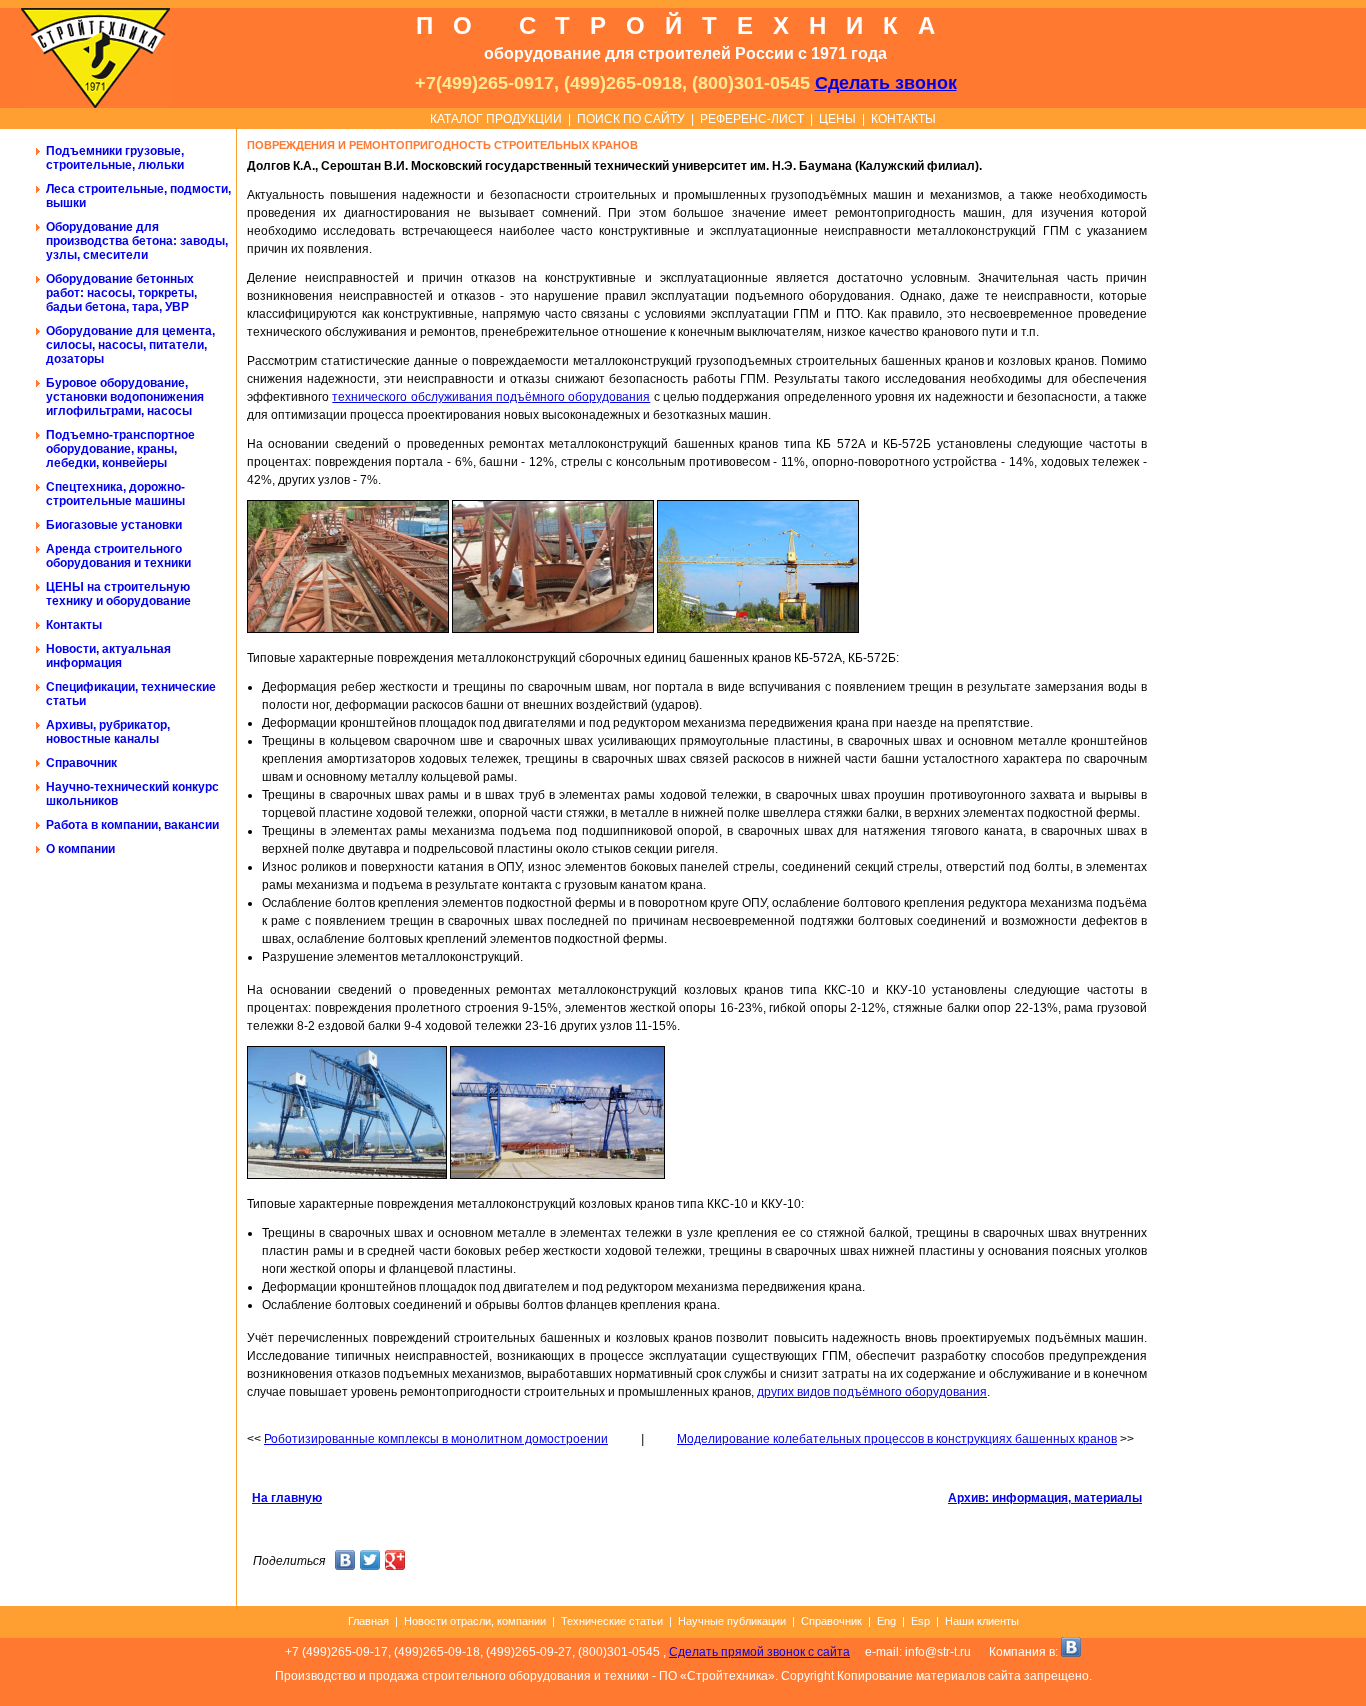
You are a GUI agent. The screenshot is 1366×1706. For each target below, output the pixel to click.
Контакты (74, 625)
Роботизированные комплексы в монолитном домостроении (436, 1439)
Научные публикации (732, 1621)
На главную (287, 1498)
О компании (80, 849)
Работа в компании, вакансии (132, 825)
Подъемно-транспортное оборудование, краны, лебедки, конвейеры (120, 449)
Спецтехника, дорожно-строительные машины (115, 494)
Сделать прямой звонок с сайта (759, 1652)
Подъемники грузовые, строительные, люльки (115, 158)
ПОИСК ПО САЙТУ (631, 119)
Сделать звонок (886, 83)
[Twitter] (370, 1562)
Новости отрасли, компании (475, 1621)
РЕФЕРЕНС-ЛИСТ (752, 119)
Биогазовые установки (114, 525)
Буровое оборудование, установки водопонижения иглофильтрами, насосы (125, 397)
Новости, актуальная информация (108, 656)
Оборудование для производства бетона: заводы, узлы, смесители (137, 241)
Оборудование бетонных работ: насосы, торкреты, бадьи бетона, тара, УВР (121, 293)
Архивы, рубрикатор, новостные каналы (108, 732)
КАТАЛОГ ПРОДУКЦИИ (496, 119)
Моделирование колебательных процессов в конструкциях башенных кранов (897, 1439)
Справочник (81, 763)
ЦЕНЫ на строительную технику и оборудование (118, 594)
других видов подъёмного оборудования (872, 1392)
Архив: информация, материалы (1045, 1498)
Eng (886, 1621)
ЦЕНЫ (837, 119)
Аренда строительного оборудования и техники (118, 556)
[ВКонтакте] (345, 1562)
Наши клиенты (982, 1621)
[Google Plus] (395, 1562)
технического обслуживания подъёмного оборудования (491, 397)
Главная (368, 1621)
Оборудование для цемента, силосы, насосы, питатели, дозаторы (130, 345)
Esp (920, 1621)
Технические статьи (612, 1621)
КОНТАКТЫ (903, 119)
